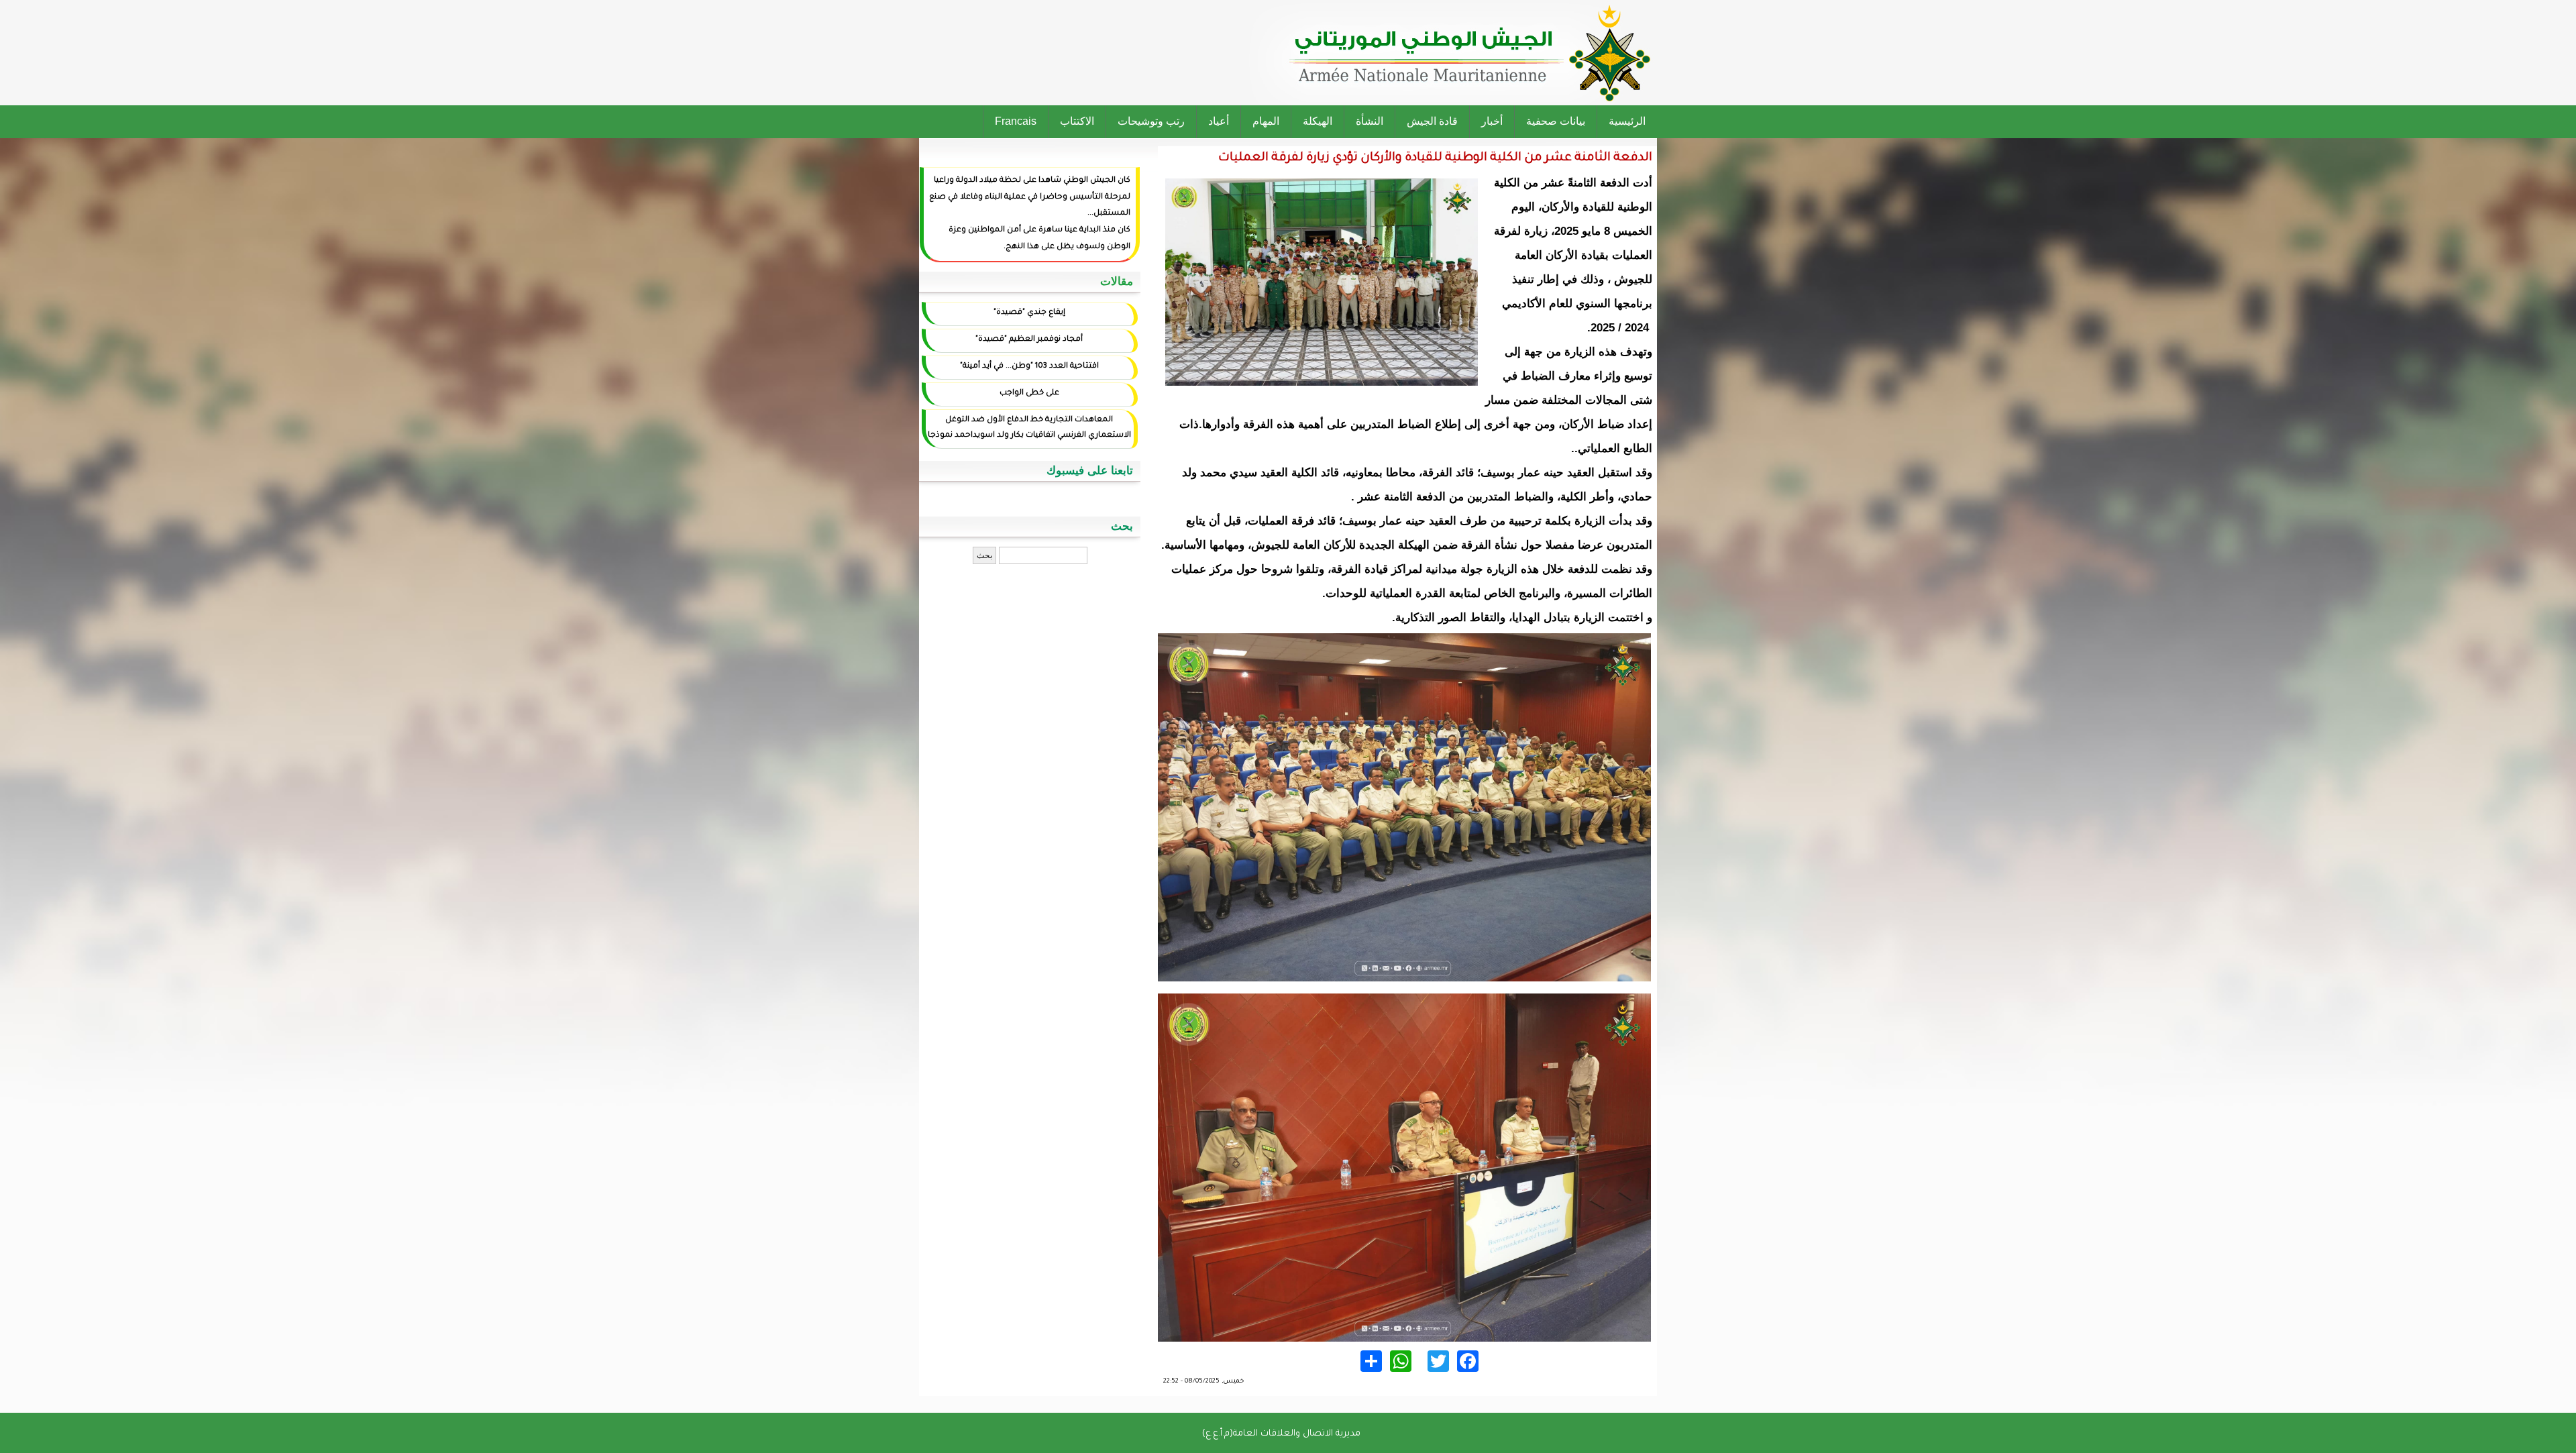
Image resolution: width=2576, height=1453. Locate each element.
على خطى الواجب (1029, 393)
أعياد (1219, 121)
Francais (1016, 121)
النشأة (1370, 121)
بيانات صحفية (1556, 121)
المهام (1266, 121)
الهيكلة (1318, 121)
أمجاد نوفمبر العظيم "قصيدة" (1029, 340)
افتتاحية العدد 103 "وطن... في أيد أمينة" (1029, 367)
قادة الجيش (1432, 121)
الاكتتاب (1077, 121)
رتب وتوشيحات (1151, 121)
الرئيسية (1627, 121)
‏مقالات (1117, 281)
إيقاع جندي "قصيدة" (1029, 313)
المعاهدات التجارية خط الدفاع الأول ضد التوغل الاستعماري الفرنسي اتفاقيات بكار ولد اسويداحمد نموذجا (1029, 428)
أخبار (1492, 121)
